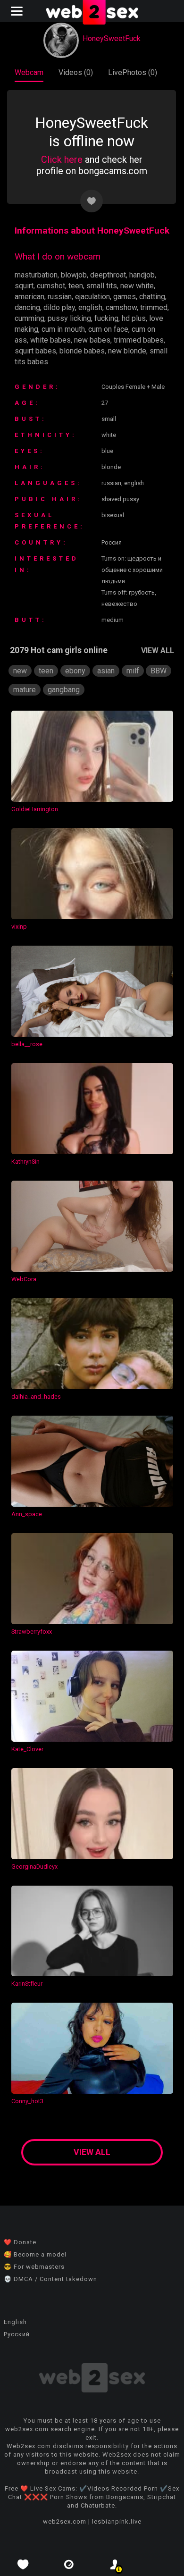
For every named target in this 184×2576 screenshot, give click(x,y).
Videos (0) (76, 72)
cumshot (51, 286)
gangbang (64, 690)
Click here (62, 159)
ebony (75, 671)
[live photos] (69, 2564)
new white (137, 286)
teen (76, 286)
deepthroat (108, 275)
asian (106, 671)
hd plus (134, 318)
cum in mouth (63, 329)
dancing (27, 307)
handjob (142, 275)
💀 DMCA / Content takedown (50, 2279)
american (29, 297)
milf (133, 671)
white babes (50, 340)
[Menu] (18, 11)
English (15, 2322)
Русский (17, 2334)
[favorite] (23, 2564)
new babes (92, 340)
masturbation (36, 275)
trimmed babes (139, 340)
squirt (24, 286)
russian (60, 297)
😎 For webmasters (34, 2267)
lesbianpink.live (117, 2521)
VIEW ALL (158, 650)
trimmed (154, 307)
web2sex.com (65, 2521)
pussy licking (69, 318)
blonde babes (82, 351)
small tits (102, 286)
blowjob (74, 275)
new (20, 671)
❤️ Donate (20, 2242)
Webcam (29, 72)
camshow (121, 307)
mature (25, 690)
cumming (29, 318)
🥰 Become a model (35, 2254)
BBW (159, 671)
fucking (106, 318)
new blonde (127, 351)
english (90, 307)
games (125, 297)
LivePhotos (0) (133, 72)
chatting (152, 297)
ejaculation (92, 297)
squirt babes (35, 351)
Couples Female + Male (133, 387)
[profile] (115, 2564)
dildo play (59, 307)
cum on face (108, 329)
